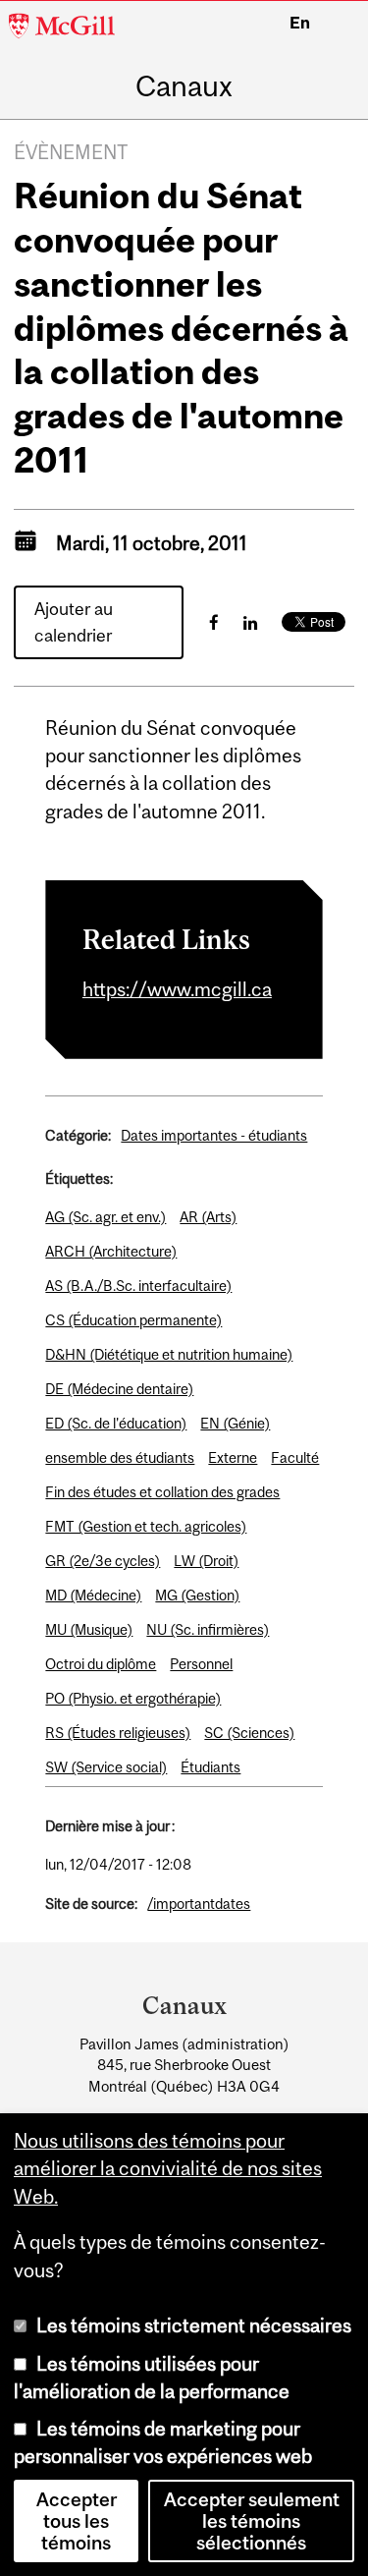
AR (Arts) (208, 1217)
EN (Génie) (235, 1423)
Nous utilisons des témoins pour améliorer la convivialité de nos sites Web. (168, 2168)
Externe (233, 1457)
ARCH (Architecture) (111, 1251)
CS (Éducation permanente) (133, 1320)
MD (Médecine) (93, 1595)
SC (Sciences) (249, 1733)
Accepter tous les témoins (77, 2521)
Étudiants (210, 1767)
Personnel (201, 1664)
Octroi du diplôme (101, 1664)
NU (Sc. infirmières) (208, 1629)
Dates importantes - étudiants (214, 1135)
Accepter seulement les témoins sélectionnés (252, 2521)
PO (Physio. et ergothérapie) (133, 1698)
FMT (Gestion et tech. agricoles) (146, 1526)
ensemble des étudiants (120, 1457)
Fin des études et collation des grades (162, 1492)
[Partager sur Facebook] (214, 622)
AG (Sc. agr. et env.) (105, 1217)
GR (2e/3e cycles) (103, 1561)
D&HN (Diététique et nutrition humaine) (169, 1354)
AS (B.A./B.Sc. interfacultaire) (138, 1286)
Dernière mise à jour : (110, 1826)
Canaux (184, 86)
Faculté (295, 1457)
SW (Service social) (106, 1767)
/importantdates (199, 1904)
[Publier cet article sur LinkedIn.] (250, 622)
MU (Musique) (89, 1629)
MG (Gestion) (197, 1595)
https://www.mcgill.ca (177, 989)
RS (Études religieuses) (118, 1733)
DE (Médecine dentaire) (119, 1389)
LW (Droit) (206, 1561)
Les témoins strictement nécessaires (194, 2325)
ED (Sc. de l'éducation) (116, 1423)
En (300, 23)
